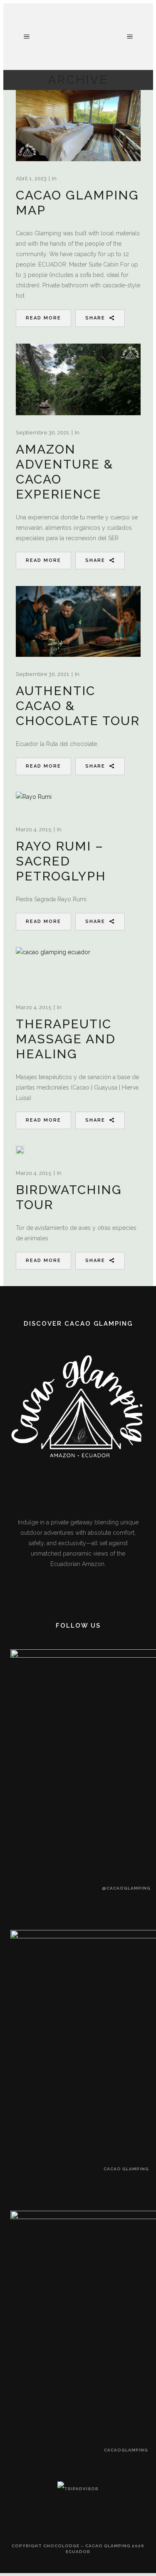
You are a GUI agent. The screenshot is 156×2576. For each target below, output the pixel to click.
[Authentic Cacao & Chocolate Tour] (78, 621)
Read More (43, 318)
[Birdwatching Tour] (20, 1150)
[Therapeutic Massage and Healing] (53, 969)
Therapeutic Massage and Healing (66, 1039)
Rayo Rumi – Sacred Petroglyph (61, 861)
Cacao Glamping (126, 2169)
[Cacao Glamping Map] (78, 126)
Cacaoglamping (126, 2450)
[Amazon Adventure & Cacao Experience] (78, 379)
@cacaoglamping (126, 1888)
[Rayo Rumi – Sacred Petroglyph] (34, 802)
